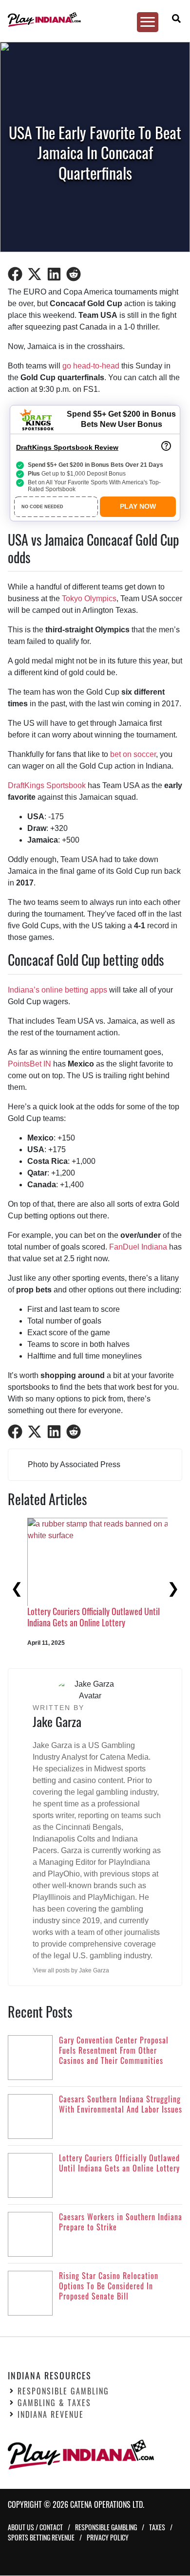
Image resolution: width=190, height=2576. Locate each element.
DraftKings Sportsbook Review (67, 447)
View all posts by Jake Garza (71, 1970)
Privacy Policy (108, 2538)
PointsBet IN (29, 1064)
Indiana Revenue (51, 2415)
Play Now (138, 506)
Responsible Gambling (63, 2392)
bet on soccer (133, 754)
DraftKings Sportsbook (47, 785)
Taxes (157, 2528)
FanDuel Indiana (138, 1247)
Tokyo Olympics (89, 598)
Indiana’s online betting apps (57, 990)
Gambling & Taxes (54, 2403)
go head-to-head (91, 366)
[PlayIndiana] (91, 19)
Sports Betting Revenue (41, 2538)
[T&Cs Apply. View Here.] (166, 446)
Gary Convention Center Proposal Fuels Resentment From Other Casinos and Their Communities (87, 1623)
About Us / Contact (35, 2528)
